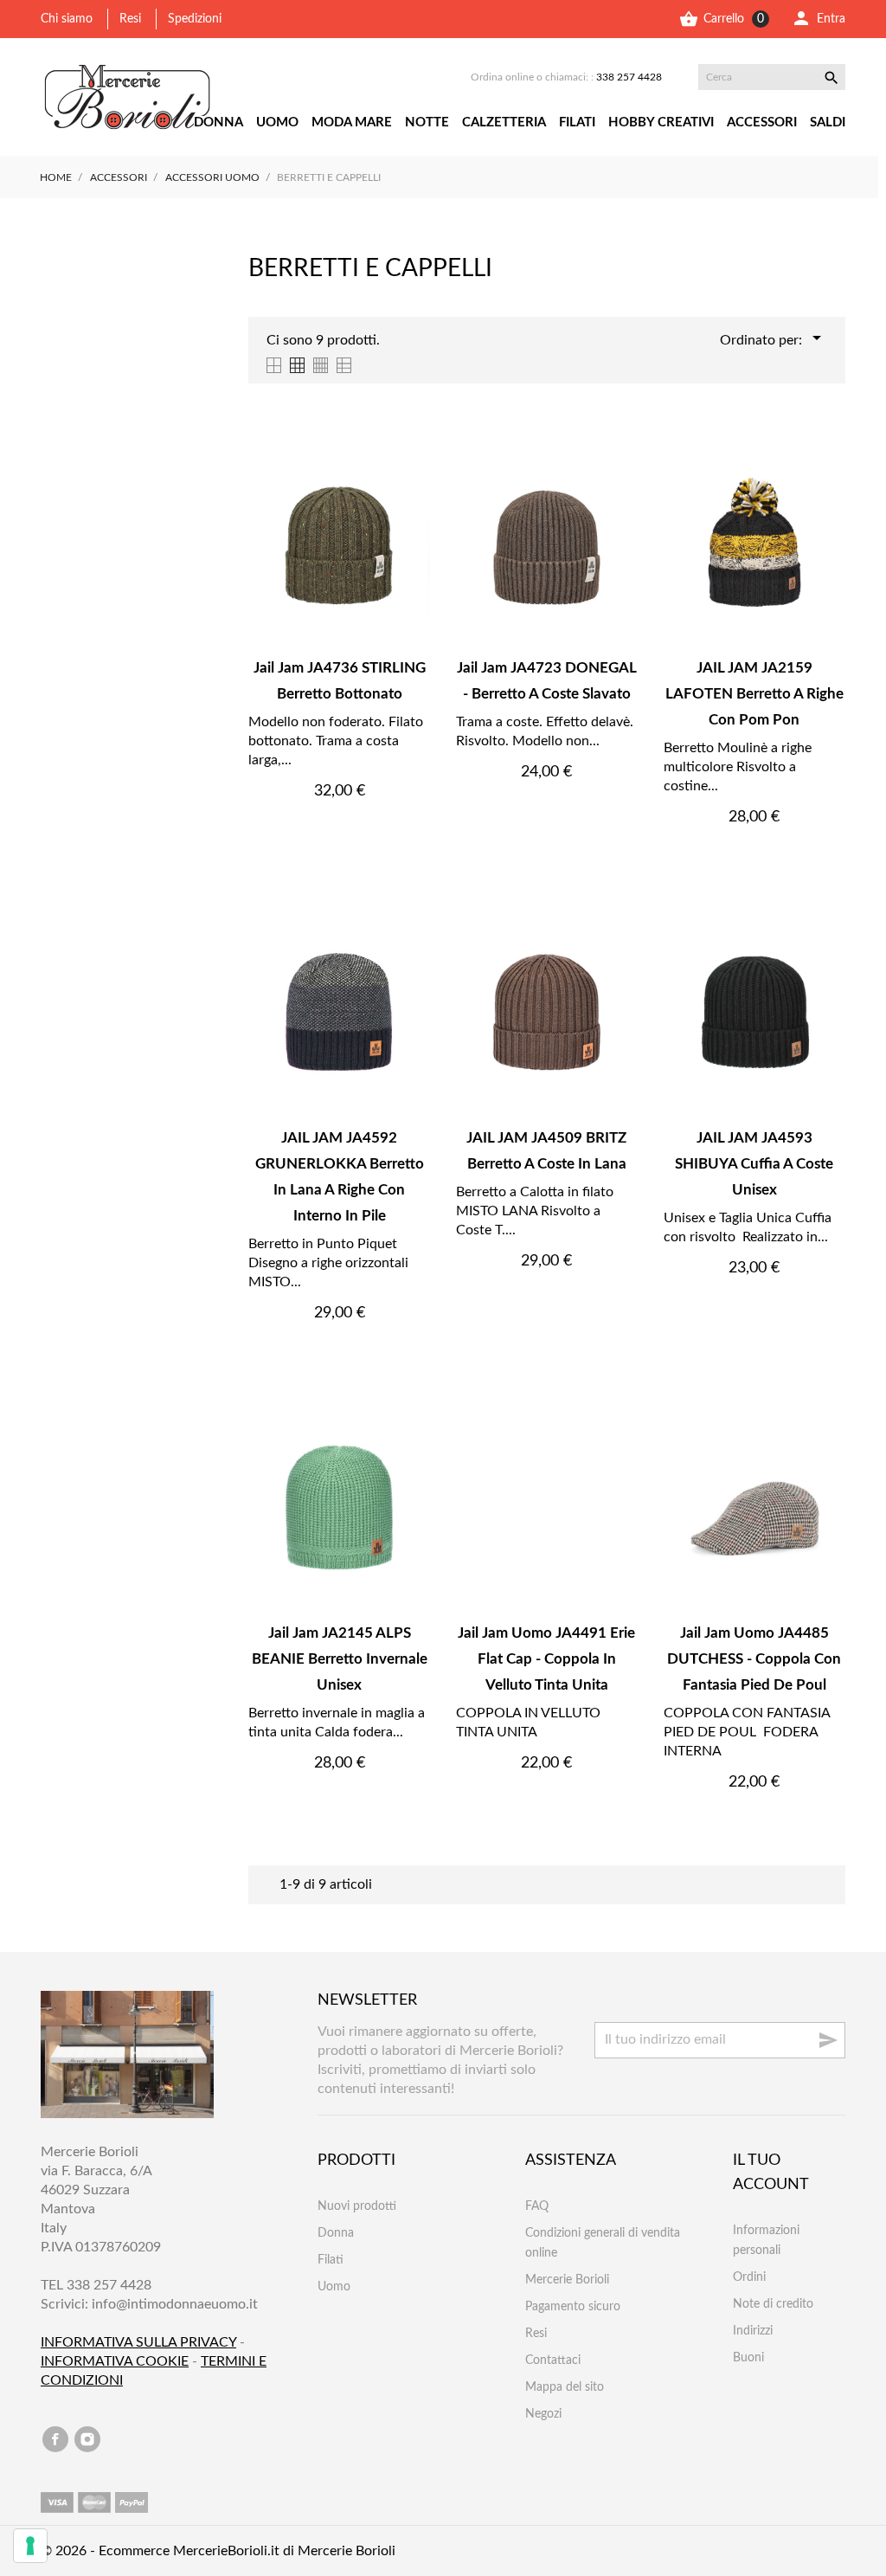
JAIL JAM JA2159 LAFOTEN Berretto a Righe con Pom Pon (754, 694)
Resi (130, 19)
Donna (218, 122)
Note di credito (773, 2304)
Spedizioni (195, 19)
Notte (427, 122)
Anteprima (339, 829)
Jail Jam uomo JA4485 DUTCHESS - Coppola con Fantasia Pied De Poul (754, 1659)
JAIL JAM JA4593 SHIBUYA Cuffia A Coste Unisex (754, 1164)
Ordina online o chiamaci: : (566, 77)
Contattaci (553, 2360)
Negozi (543, 2414)
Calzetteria (504, 122)
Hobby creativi (661, 122)
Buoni (748, 2358)
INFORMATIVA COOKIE (115, 2361)
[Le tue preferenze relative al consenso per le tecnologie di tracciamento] (30, 2546)
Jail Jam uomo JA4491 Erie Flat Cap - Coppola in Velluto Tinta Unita (546, 1659)
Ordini (749, 2277)
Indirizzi (753, 2331)
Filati (577, 122)
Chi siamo (67, 19)
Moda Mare (352, 122)
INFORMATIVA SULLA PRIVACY (138, 2342)
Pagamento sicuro (573, 2307)
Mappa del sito (565, 2387)
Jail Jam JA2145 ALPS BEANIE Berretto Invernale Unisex (340, 1659)
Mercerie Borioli (567, 2280)
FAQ (537, 2206)
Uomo (277, 122)
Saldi (828, 122)
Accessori (762, 122)
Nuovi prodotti (357, 2206)
